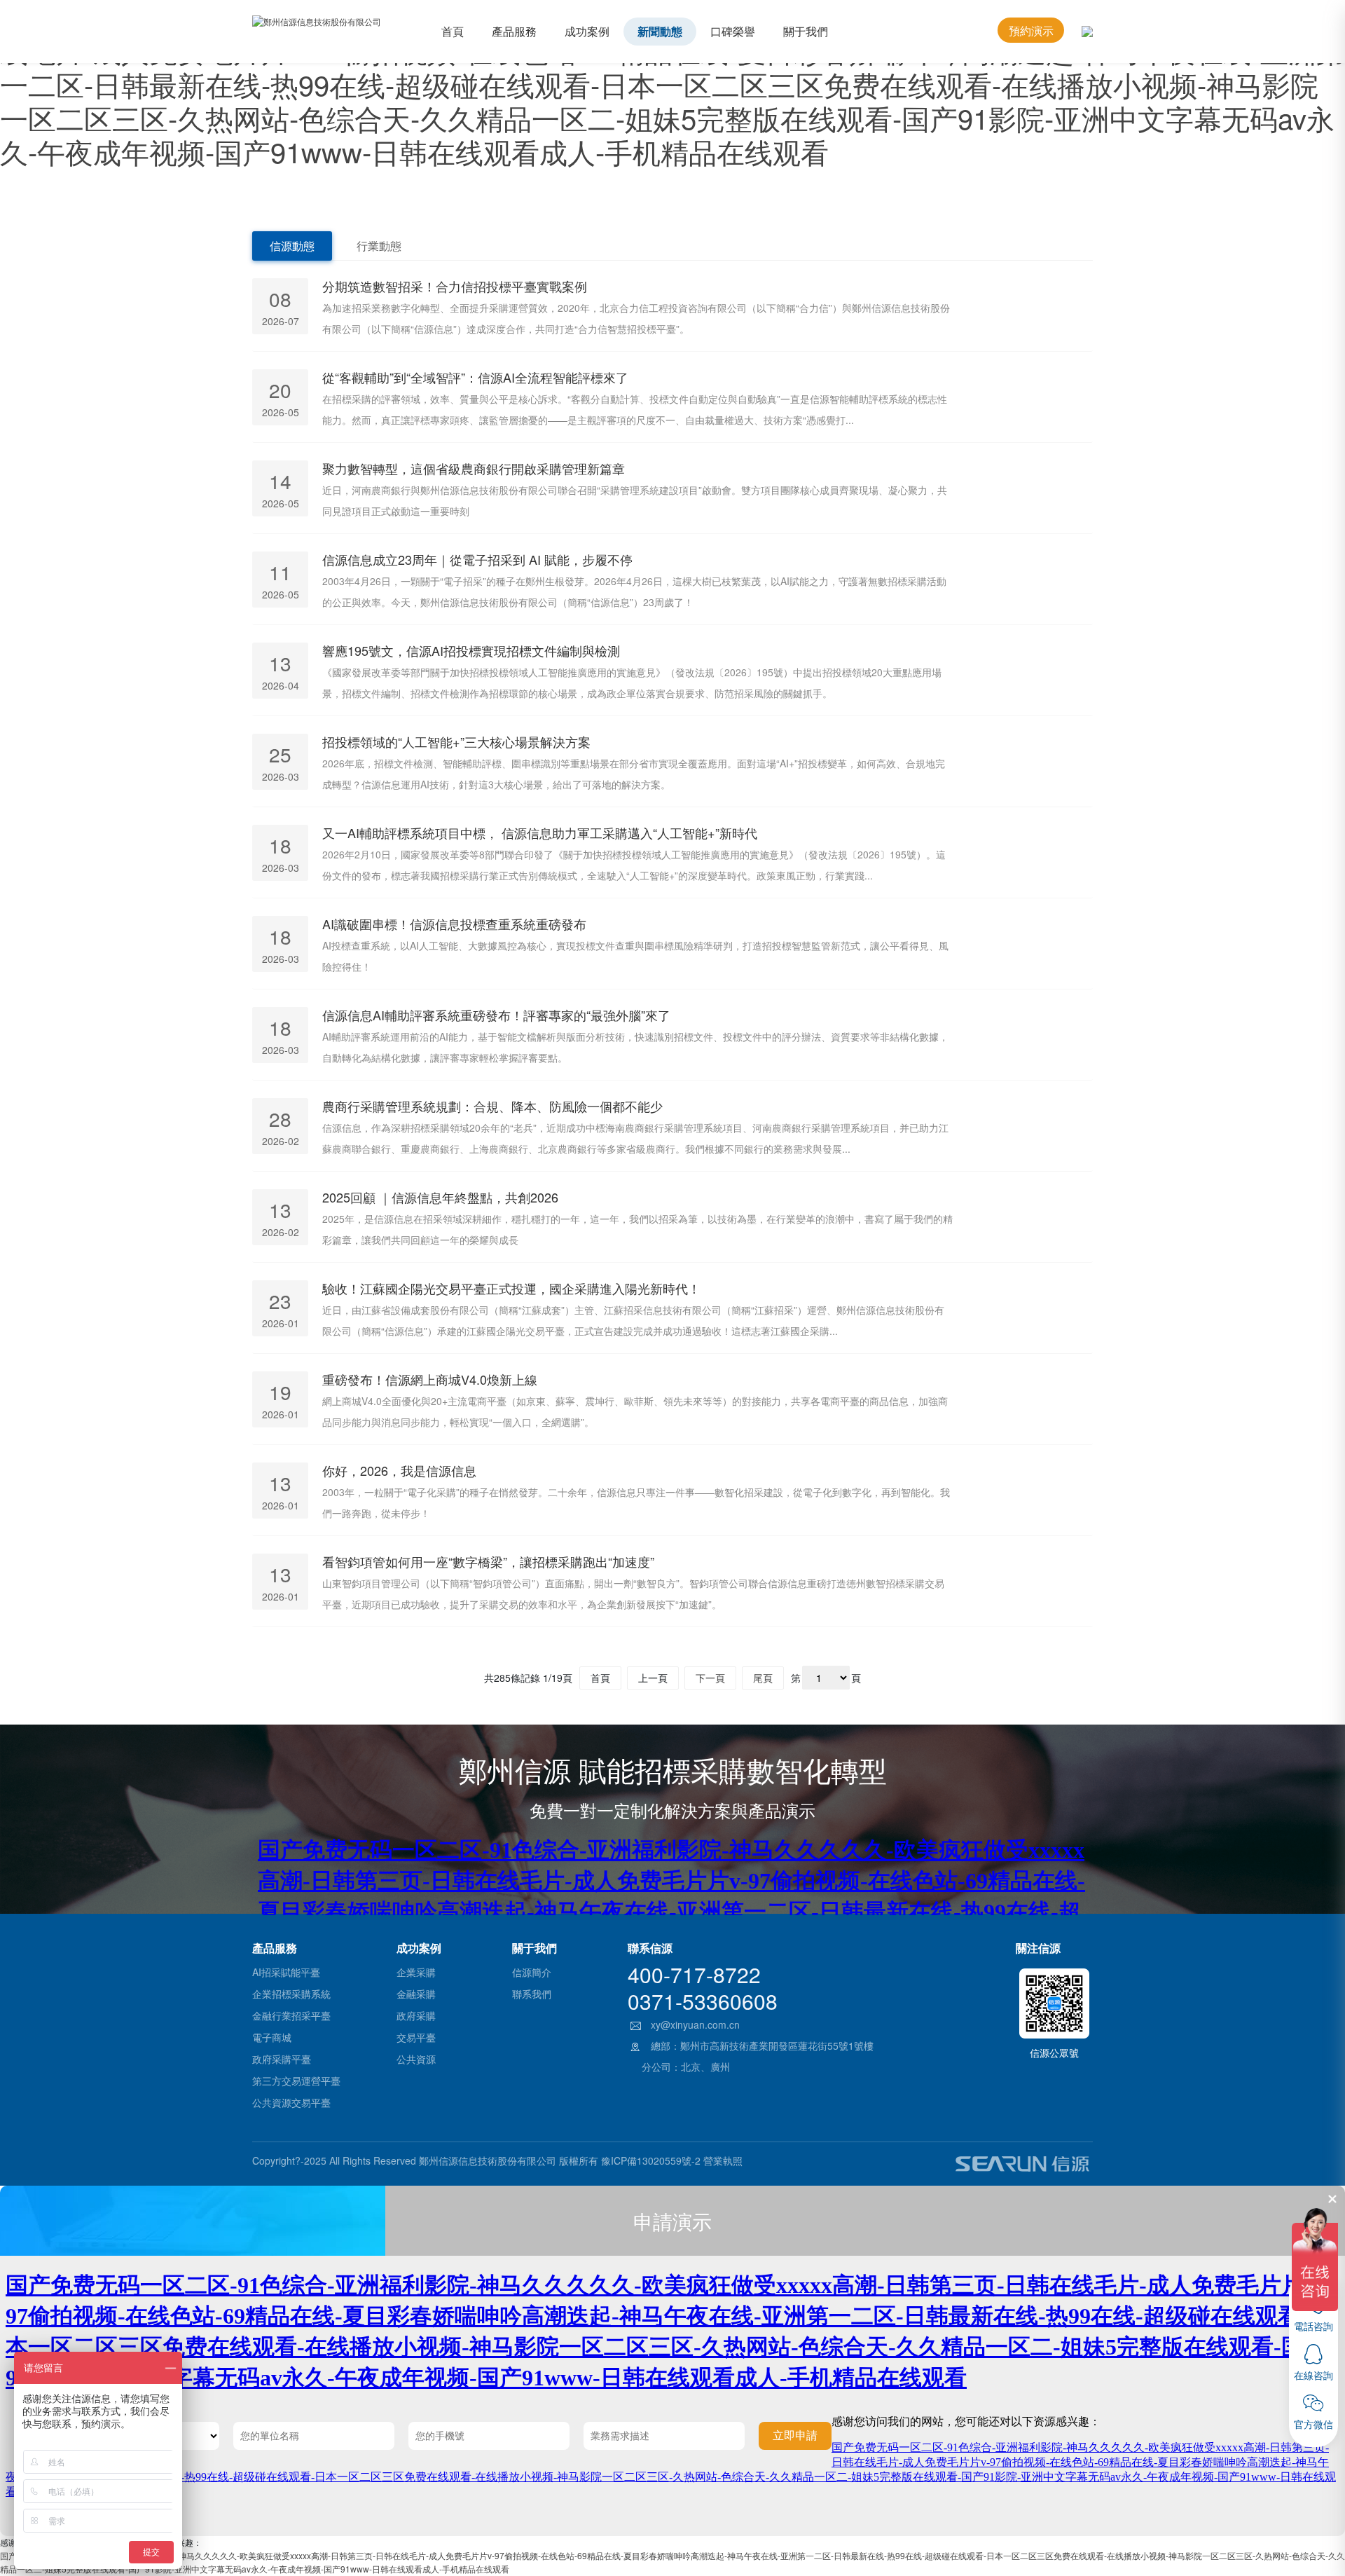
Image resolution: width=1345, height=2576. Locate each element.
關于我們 (806, 31)
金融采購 (416, 1994)
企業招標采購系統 (291, 1994)
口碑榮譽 (733, 31)
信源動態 (292, 246)
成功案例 (587, 31)
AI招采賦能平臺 (286, 1972)
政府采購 (416, 2015)
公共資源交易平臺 (291, 2102)
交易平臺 (416, 2037)
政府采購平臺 (282, 2059)
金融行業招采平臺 (291, 2015)
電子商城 (272, 2037)
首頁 (453, 31)
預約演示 (1031, 30)
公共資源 (416, 2059)
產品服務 (514, 31)
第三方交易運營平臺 (296, 2081)
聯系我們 (532, 1994)
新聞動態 (660, 31)
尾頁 (763, 1678)
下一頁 (710, 1678)
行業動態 (379, 246)
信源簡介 (532, 1972)
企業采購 (416, 1972)
